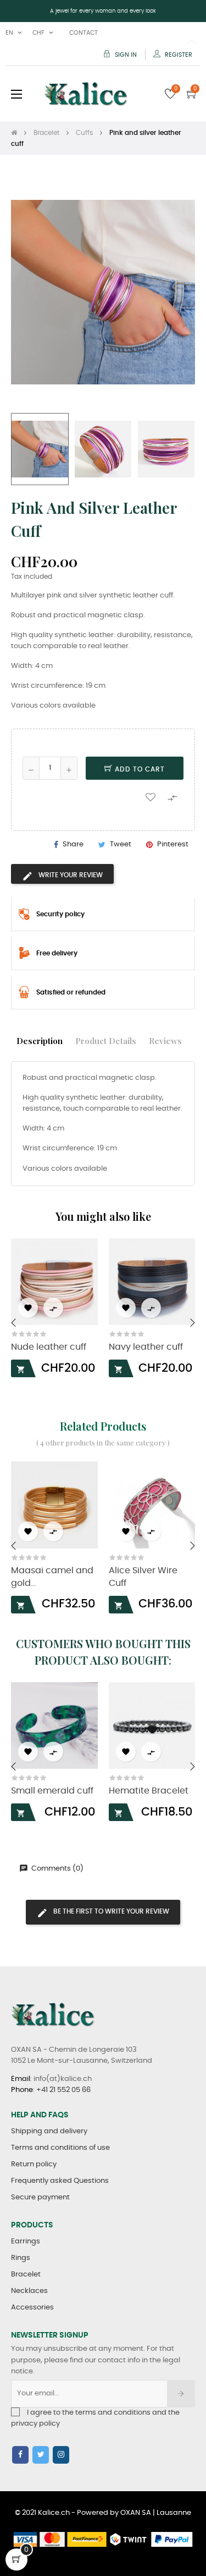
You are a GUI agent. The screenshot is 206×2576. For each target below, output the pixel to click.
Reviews (165, 1040)
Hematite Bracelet (149, 1791)
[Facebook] (20, 2455)
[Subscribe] (181, 2394)
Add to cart (139, 769)
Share (73, 844)
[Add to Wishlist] (151, 797)
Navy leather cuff (146, 1347)
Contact (83, 33)
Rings (21, 2258)
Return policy (34, 2164)
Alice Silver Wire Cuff (143, 1577)
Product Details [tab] (106, 1040)
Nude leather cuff (49, 1347)
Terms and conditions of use (60, 2148)
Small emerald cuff (52, 1791)
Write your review (70, 875)
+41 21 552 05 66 (63, 2090)
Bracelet (26, 2275)
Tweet (121, 844)
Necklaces (29, 2291)
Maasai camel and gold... (52, 1577)
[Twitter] (41, 2455)
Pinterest (173, 844)
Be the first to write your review (110, 1911)
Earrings (26, 2241)
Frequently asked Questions (60, 2181)
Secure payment (40, 2197)
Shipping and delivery (49, 2131)
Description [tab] (40, 1040)
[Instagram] (61, 2455)
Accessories (32, 2308)
